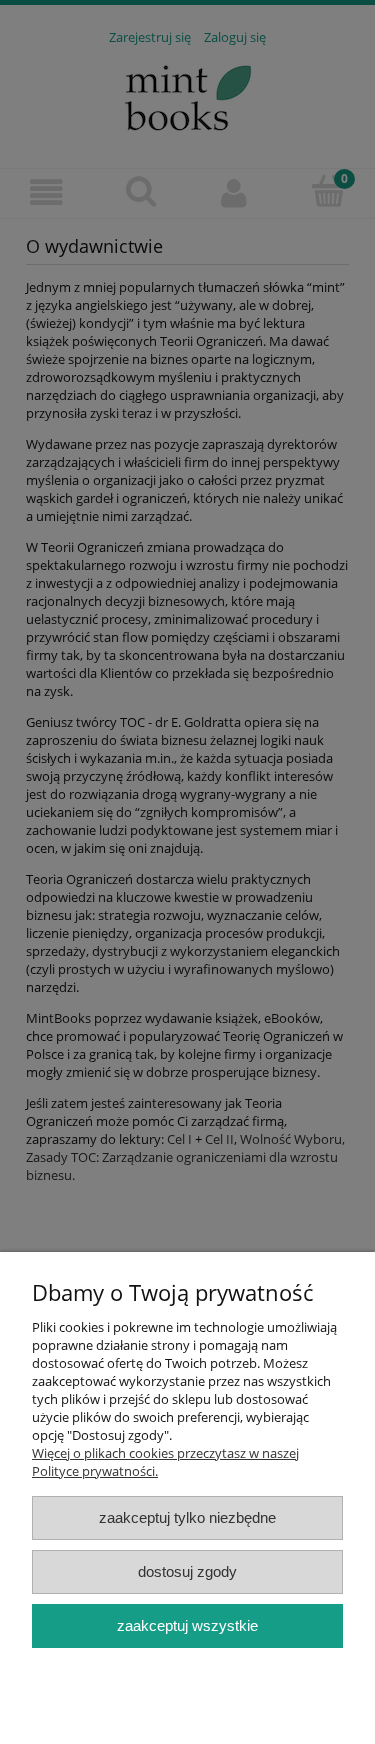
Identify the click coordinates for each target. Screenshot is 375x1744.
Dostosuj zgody (187, 1571)
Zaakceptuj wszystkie (187, 1625)
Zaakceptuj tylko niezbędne (187, 1517)
